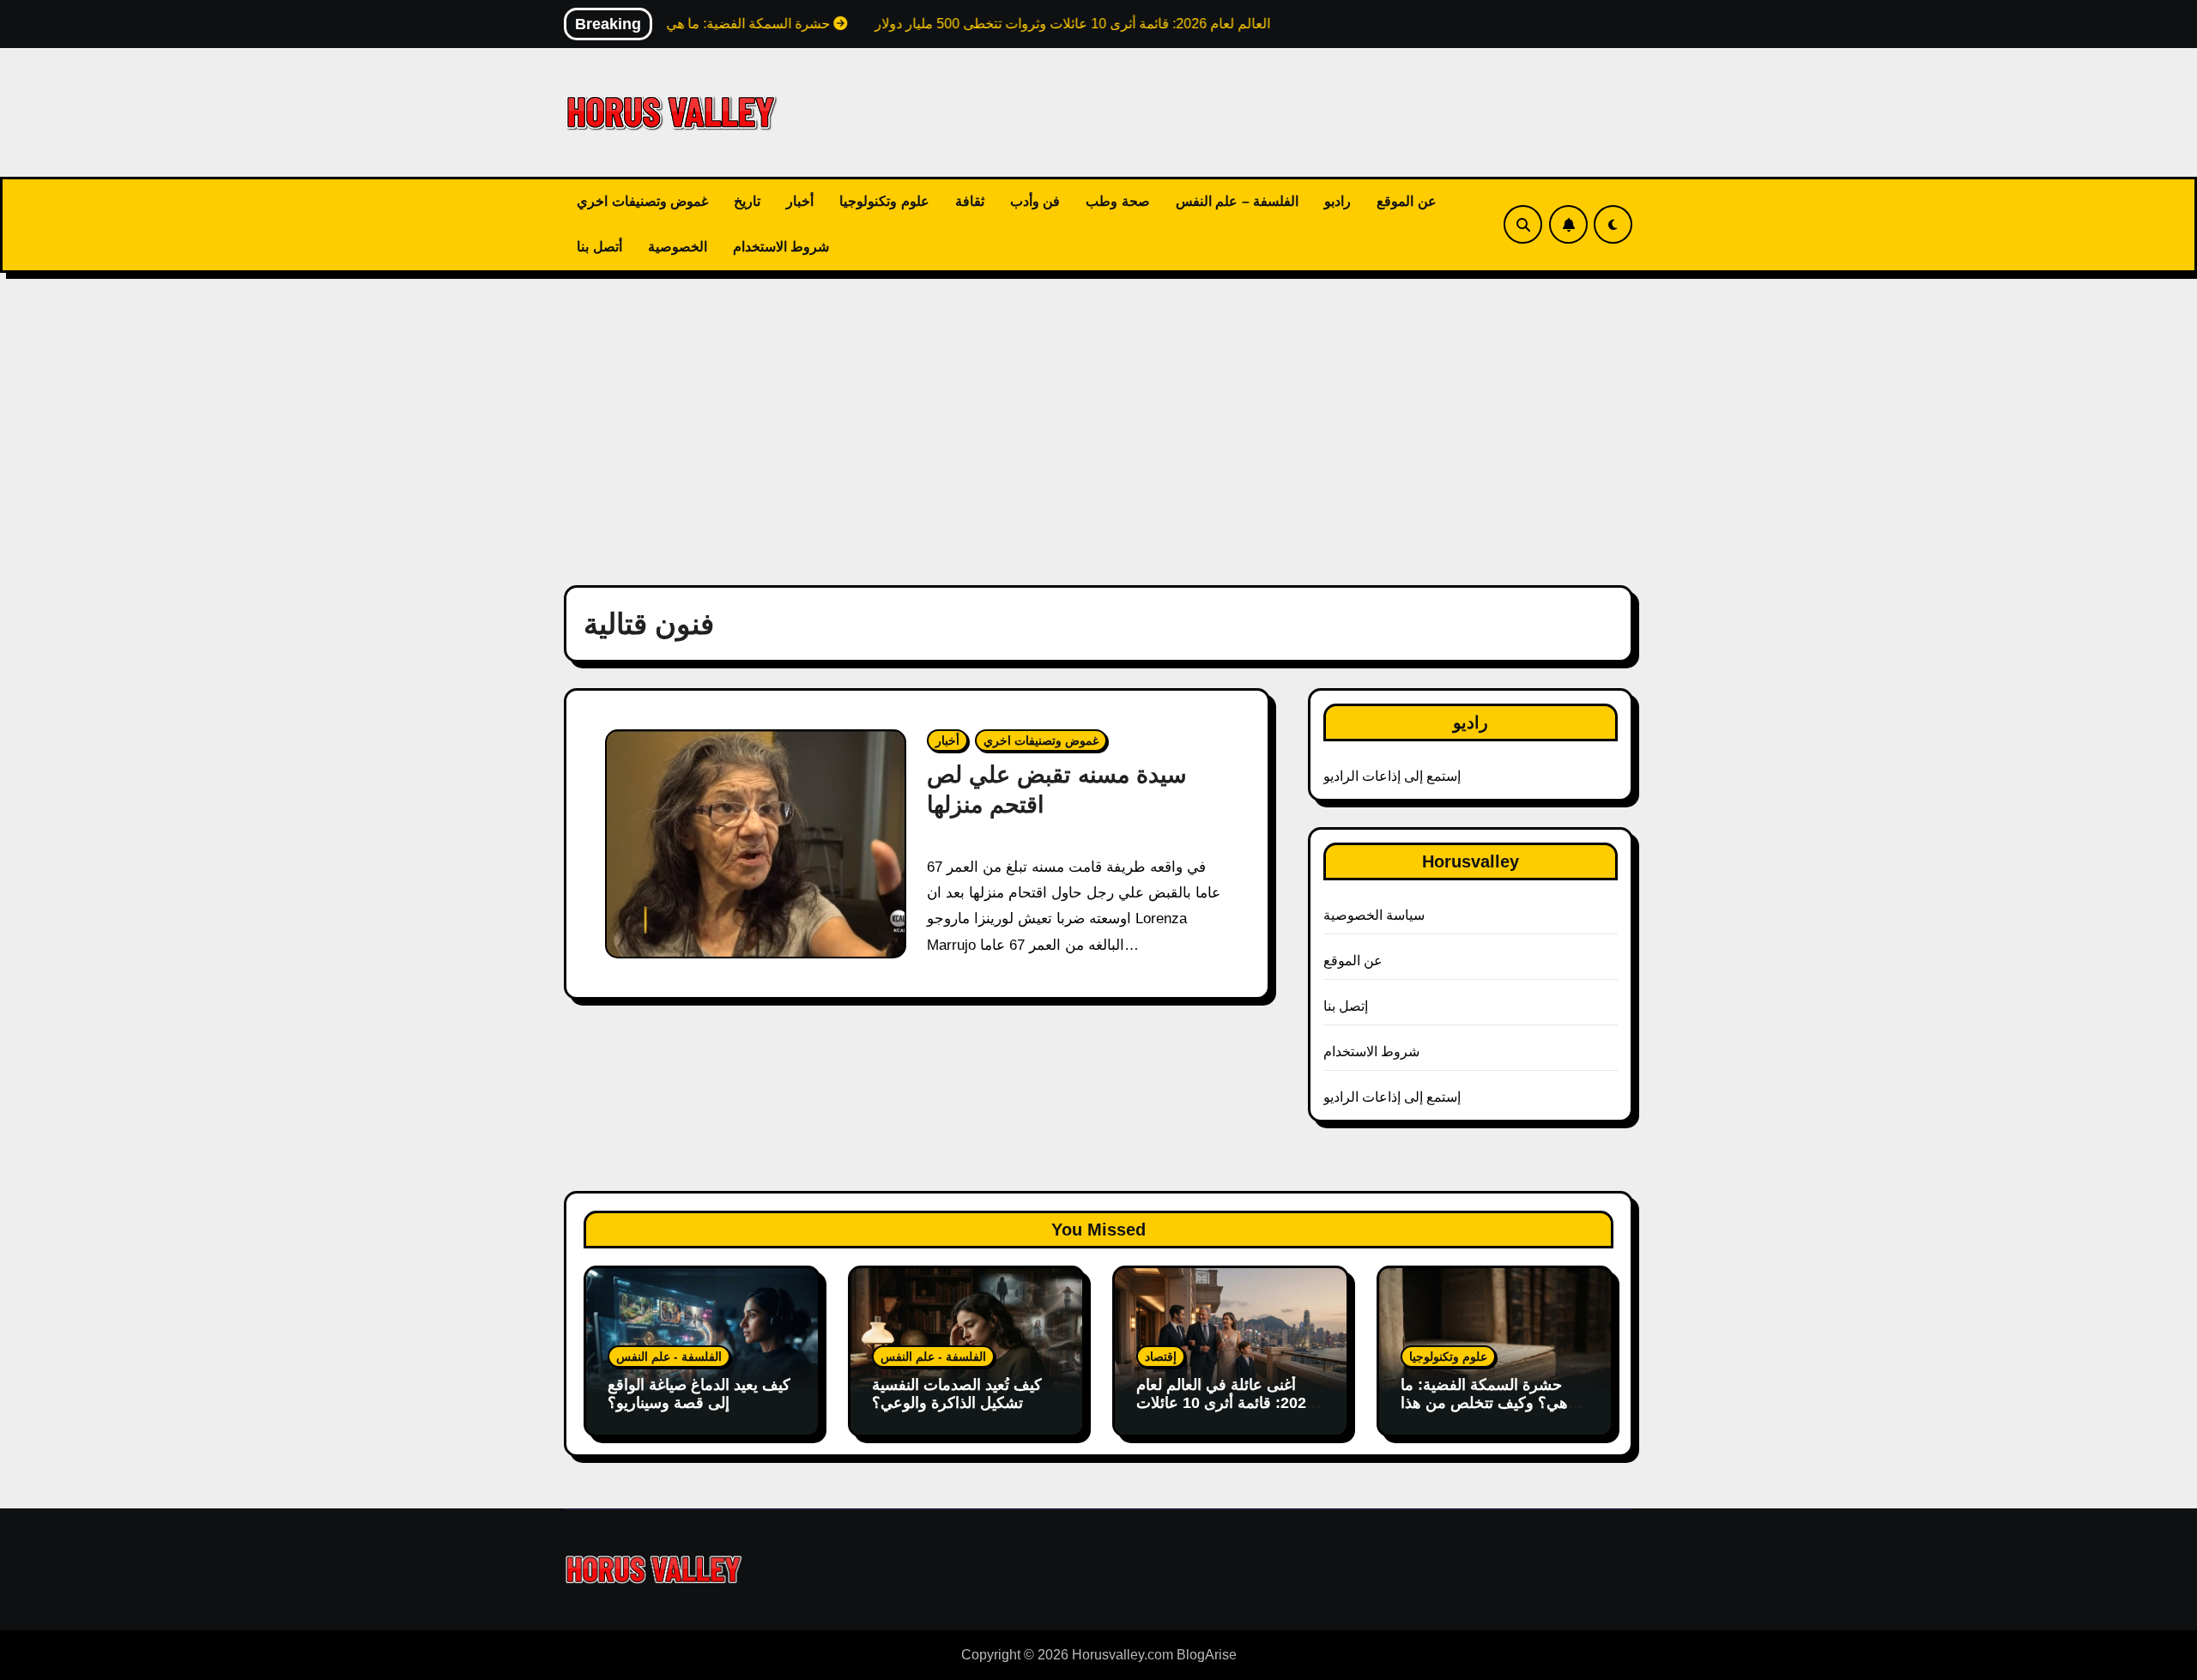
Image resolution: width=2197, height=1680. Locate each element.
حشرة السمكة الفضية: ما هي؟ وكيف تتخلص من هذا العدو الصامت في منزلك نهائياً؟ (1484, 1413)
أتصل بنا (599, 247)
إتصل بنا (1346, 1006)
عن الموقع (1407, 201)
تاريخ (747, 201)
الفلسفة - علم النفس (669, 1357)
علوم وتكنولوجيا (884, 201)
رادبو (1338, 201)
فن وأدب (1035, 201)
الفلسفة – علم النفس (1238, 201)
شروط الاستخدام (781, 247)
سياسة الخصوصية (1374, 915)
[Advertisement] (1098, 419)
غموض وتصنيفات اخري (642, 201)
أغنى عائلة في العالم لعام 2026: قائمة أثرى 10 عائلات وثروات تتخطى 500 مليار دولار (1226, 1413)
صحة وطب (1118, 201)
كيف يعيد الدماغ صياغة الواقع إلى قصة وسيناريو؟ (699, 1394)
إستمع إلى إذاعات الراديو (1392, 776)
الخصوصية (678, 247)
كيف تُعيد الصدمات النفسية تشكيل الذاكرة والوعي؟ (957, 1394)
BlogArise (1207, 1655)
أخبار (800, 201)
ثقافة (970, 201)
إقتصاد (1161, 1357)
